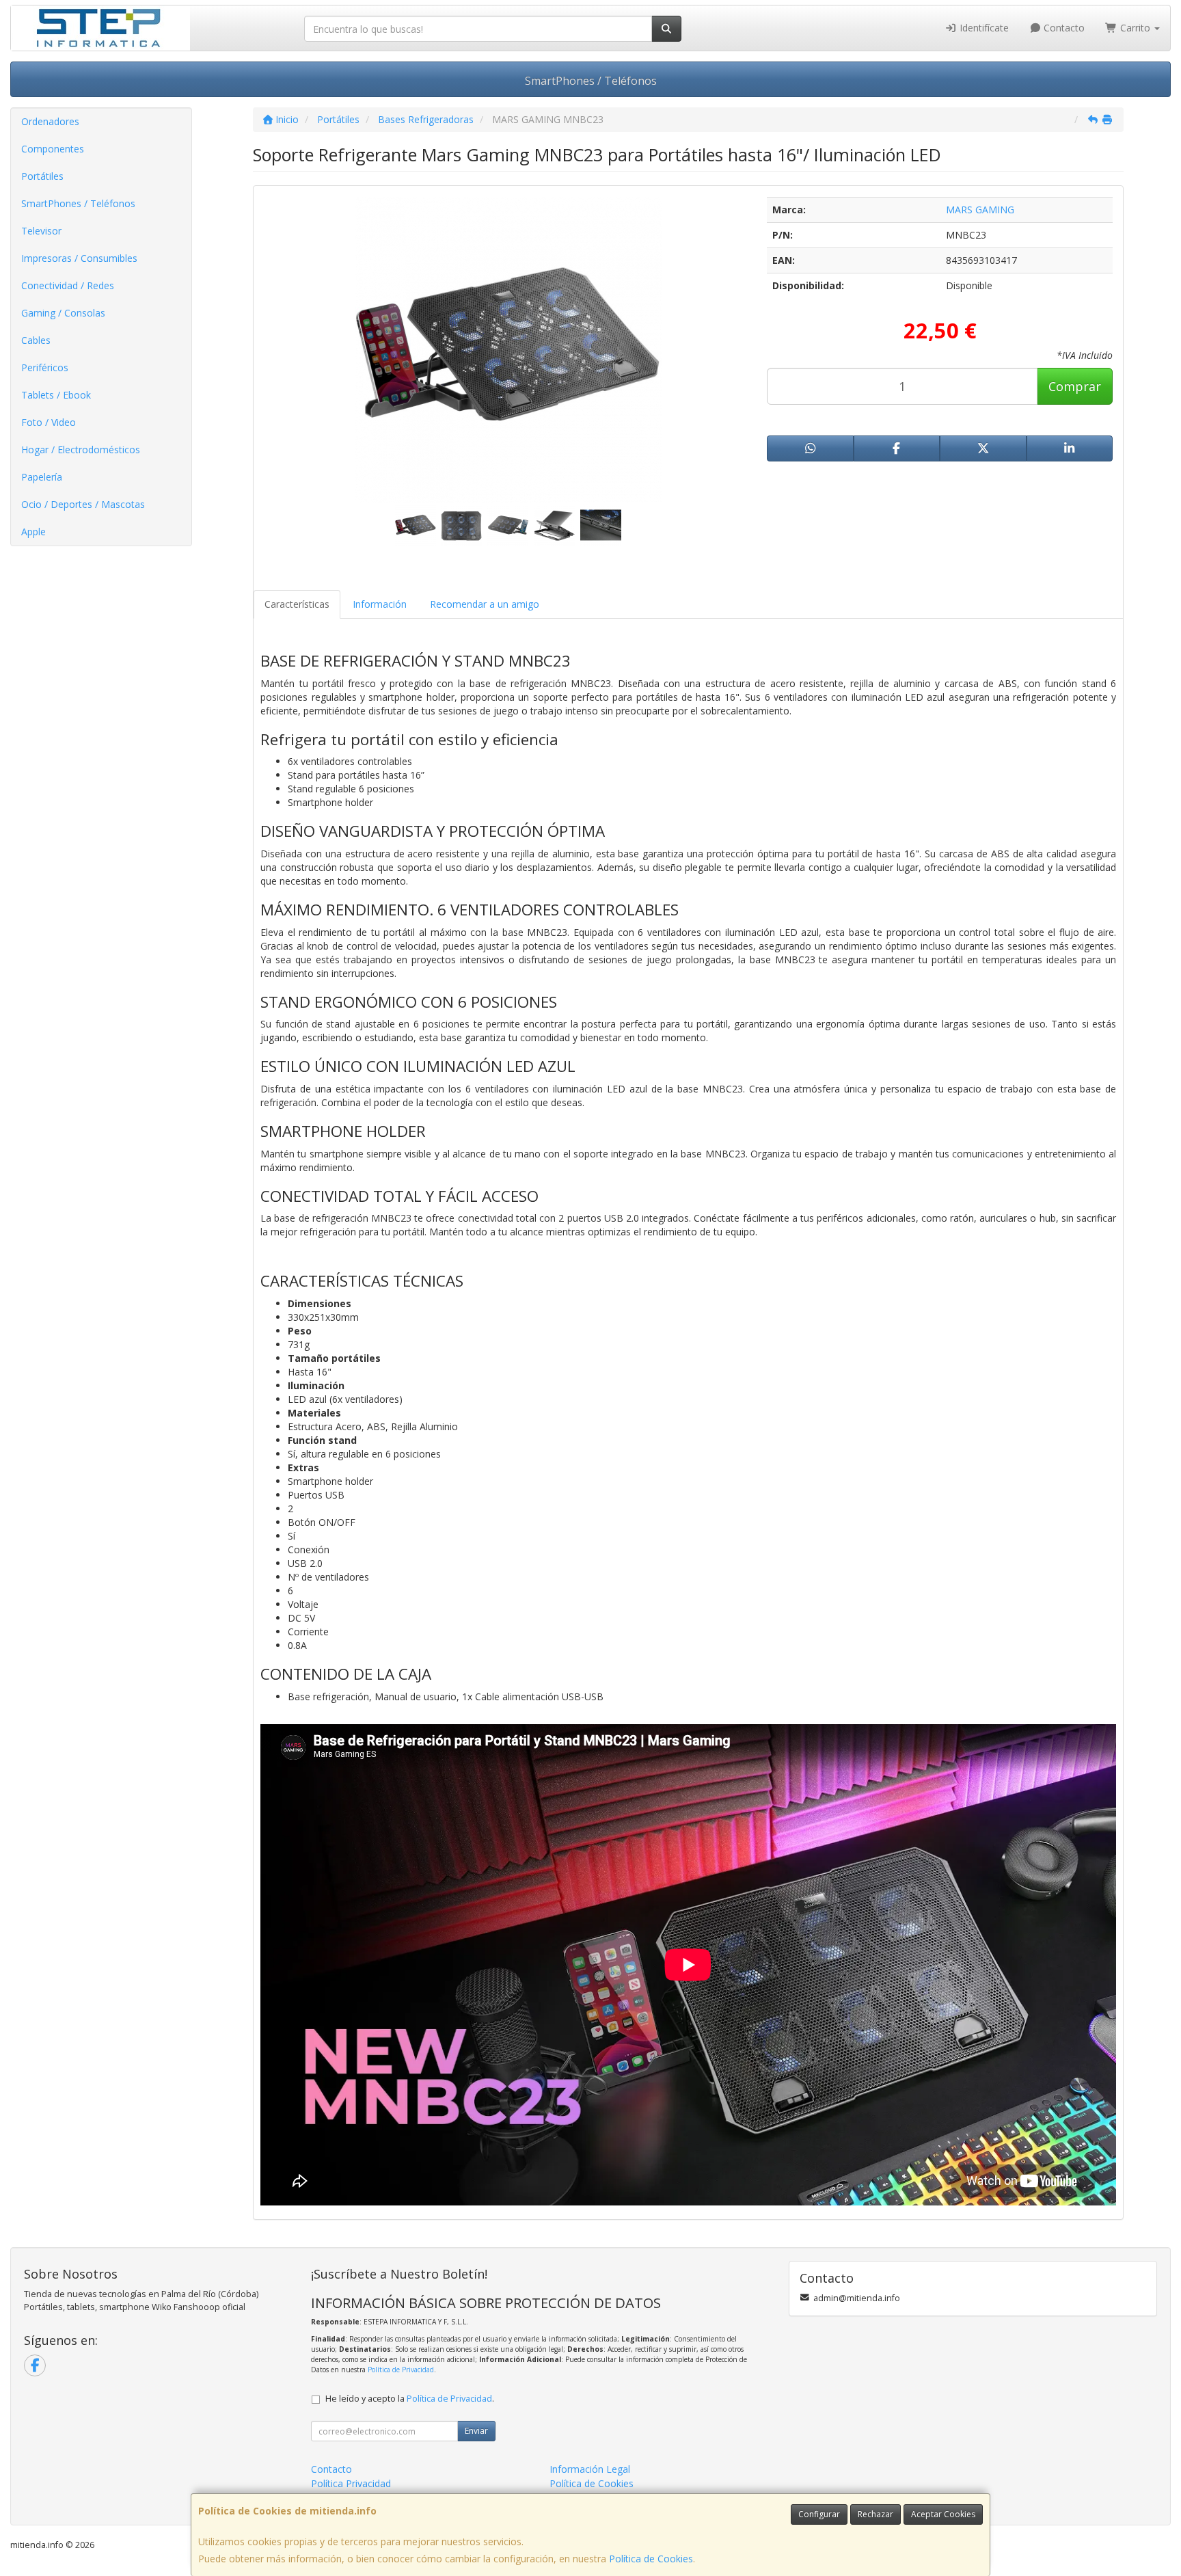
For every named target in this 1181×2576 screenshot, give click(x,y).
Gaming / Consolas (63, 313)
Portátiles (42, 176)
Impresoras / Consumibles (79, 258)
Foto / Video (49, 422)
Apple (33, 532)
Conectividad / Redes (68, 285)
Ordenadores (50, 121)
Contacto (1063, 28)
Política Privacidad (351, 2483)
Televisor (41, 231)
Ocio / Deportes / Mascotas (83, 504)
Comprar (1075, 386)
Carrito (1135, 28)
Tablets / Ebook (56, 395)
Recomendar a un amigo (485, 604)
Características (297, 604)
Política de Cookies (651, 2559)
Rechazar (875, 2514)
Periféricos (45, 367)
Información (380, 604)
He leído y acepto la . (410, 2399)
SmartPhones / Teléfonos (591, 81)
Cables (36, 340)
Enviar (476, 2431)
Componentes (53, 149)
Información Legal (590, 2469)
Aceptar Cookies (943, 2514)
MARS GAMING (980, 210)
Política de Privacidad (401, 2370)
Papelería (42, 477)
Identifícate (983, 28)
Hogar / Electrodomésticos (81, 450)
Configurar (819, 2514)
